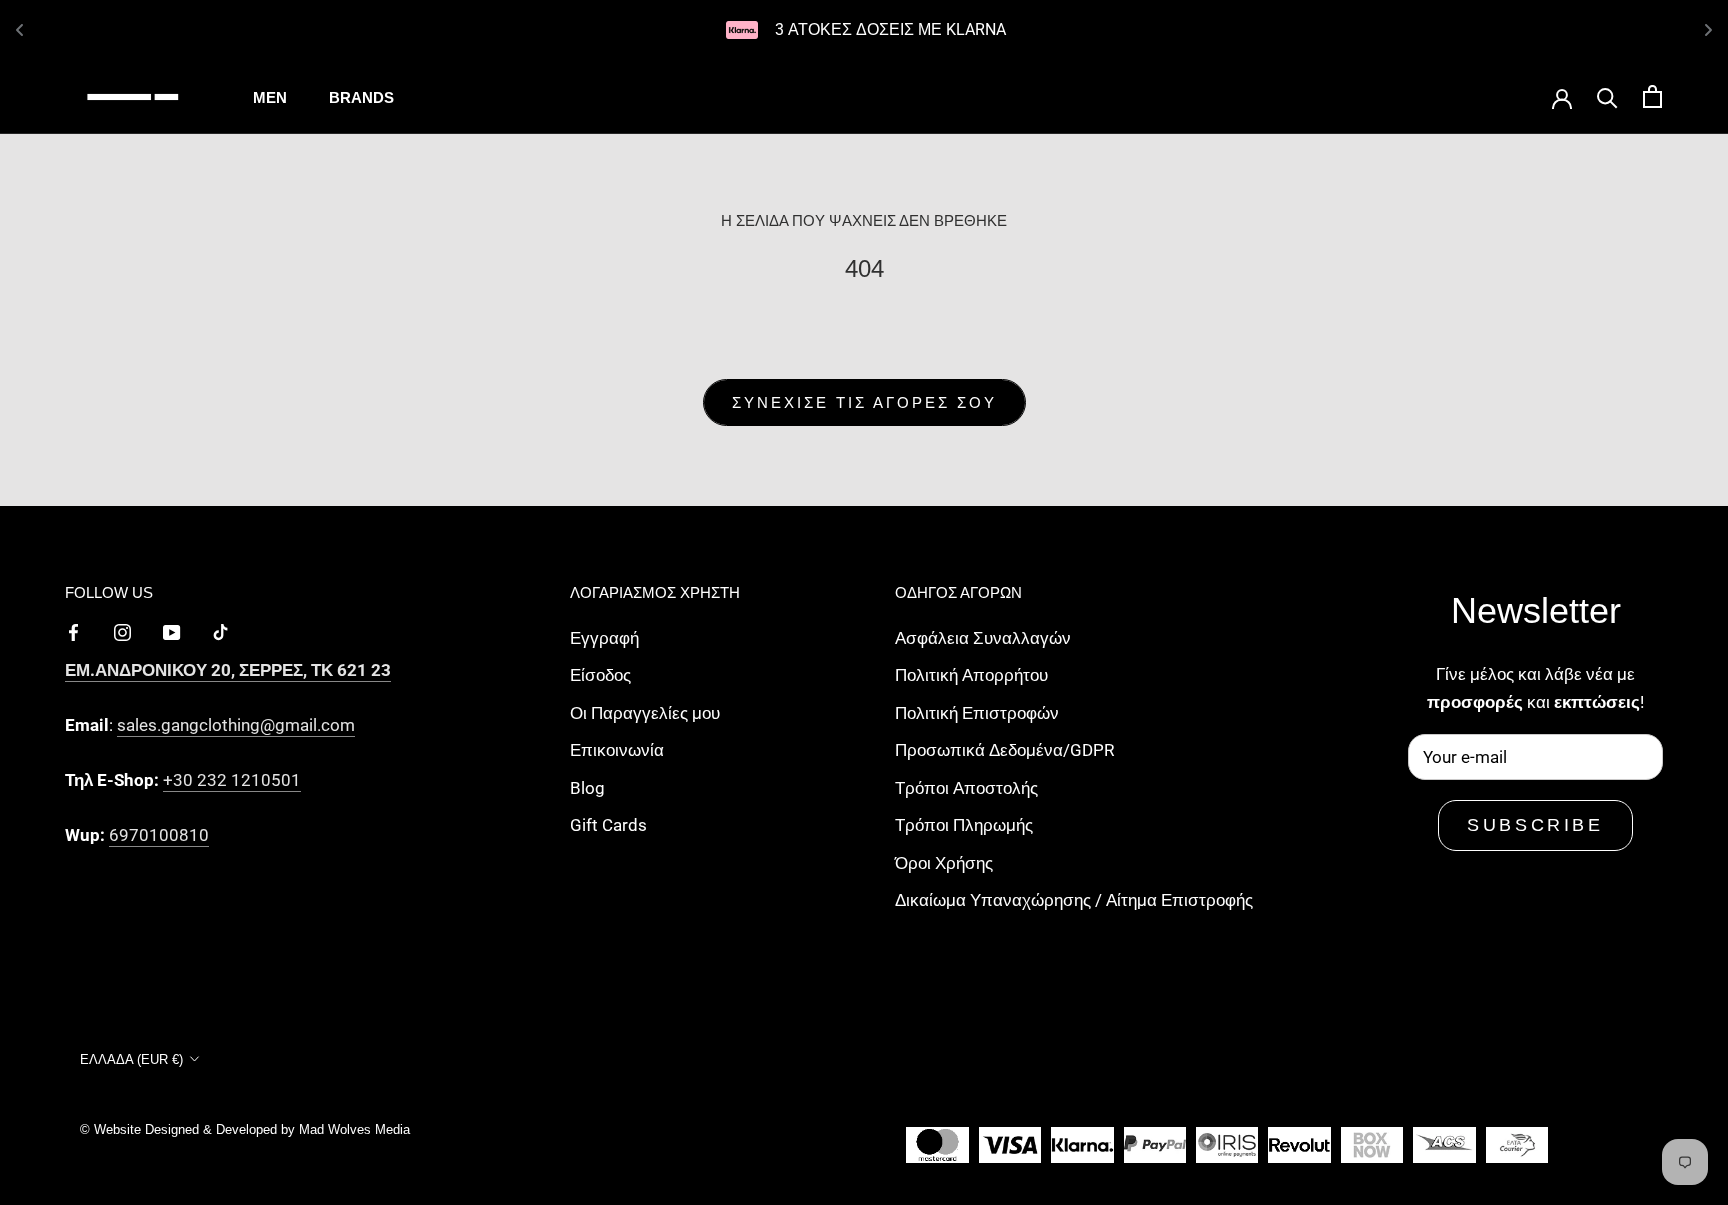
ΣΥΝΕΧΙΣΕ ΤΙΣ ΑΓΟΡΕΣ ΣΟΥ (864, 402)
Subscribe (1535, 825)
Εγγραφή (604, 638)
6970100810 (159, 835)
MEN (270, 97)
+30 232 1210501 (232, 780)
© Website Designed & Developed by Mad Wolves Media (245, 1129)
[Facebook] (73, 631)
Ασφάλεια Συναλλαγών (983, 638)
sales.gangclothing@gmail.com (236, 725)
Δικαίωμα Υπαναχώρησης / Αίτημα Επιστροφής (1074, 900)
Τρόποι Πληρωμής (964, 825)
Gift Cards (608, 825)
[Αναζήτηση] (1607, 96)
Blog (587, 788)
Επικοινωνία (617, 750)
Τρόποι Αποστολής (966, 788)
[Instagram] (122, 631)
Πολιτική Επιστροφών (977, 713)
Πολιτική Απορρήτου (971, 675)
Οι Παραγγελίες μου (645, 713)
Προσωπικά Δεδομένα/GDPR (1004, 750)
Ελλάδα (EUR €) (131, 1059)
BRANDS (361, 97)
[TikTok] (220, 631)
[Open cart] (1652, 96)
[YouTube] (171, 631)
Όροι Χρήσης (944, 863)
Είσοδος (600, 675)
